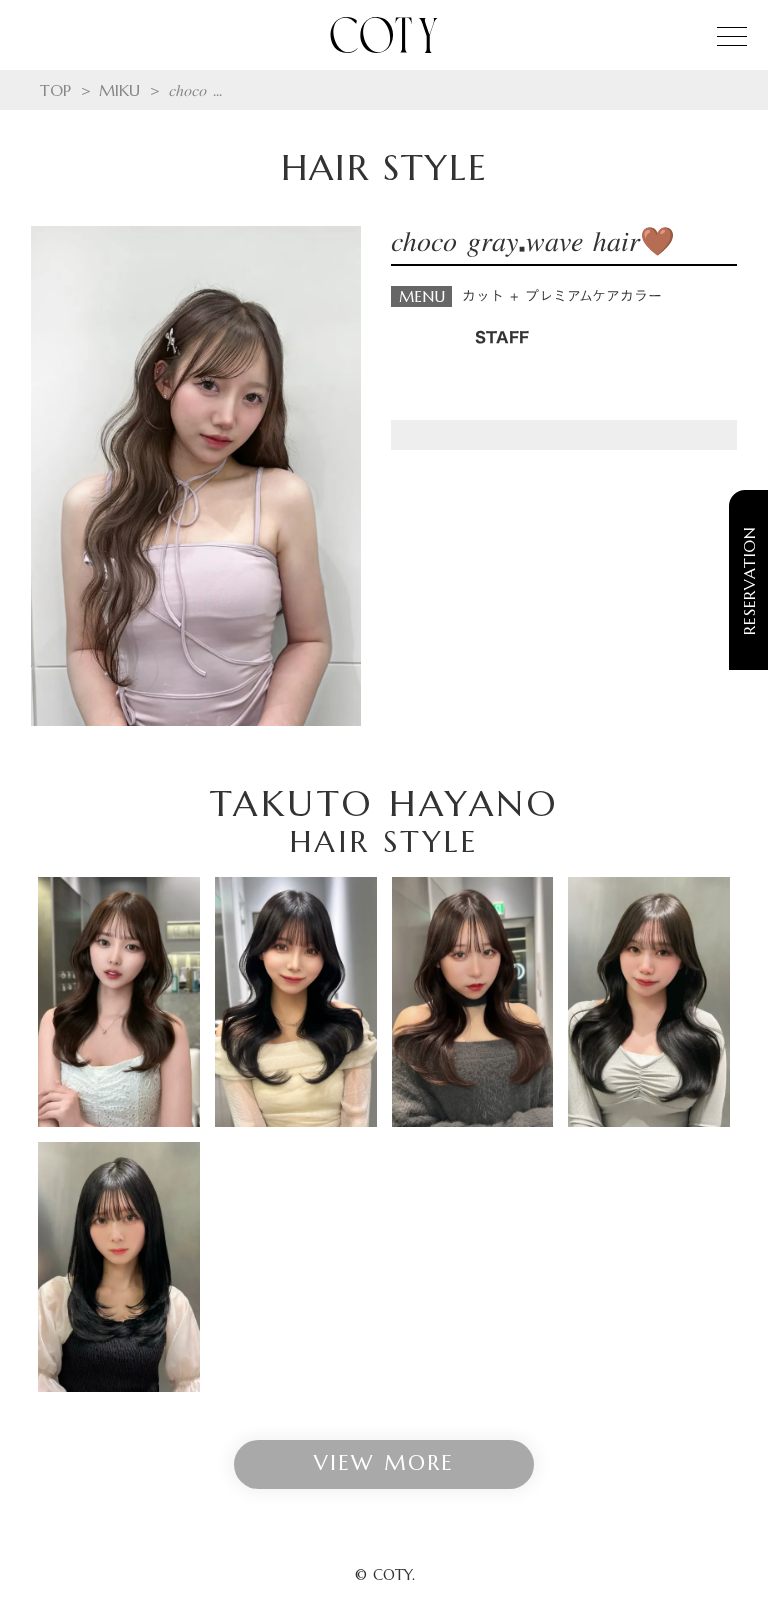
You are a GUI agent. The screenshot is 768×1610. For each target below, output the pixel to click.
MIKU (119, 90)
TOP (55, 90)
